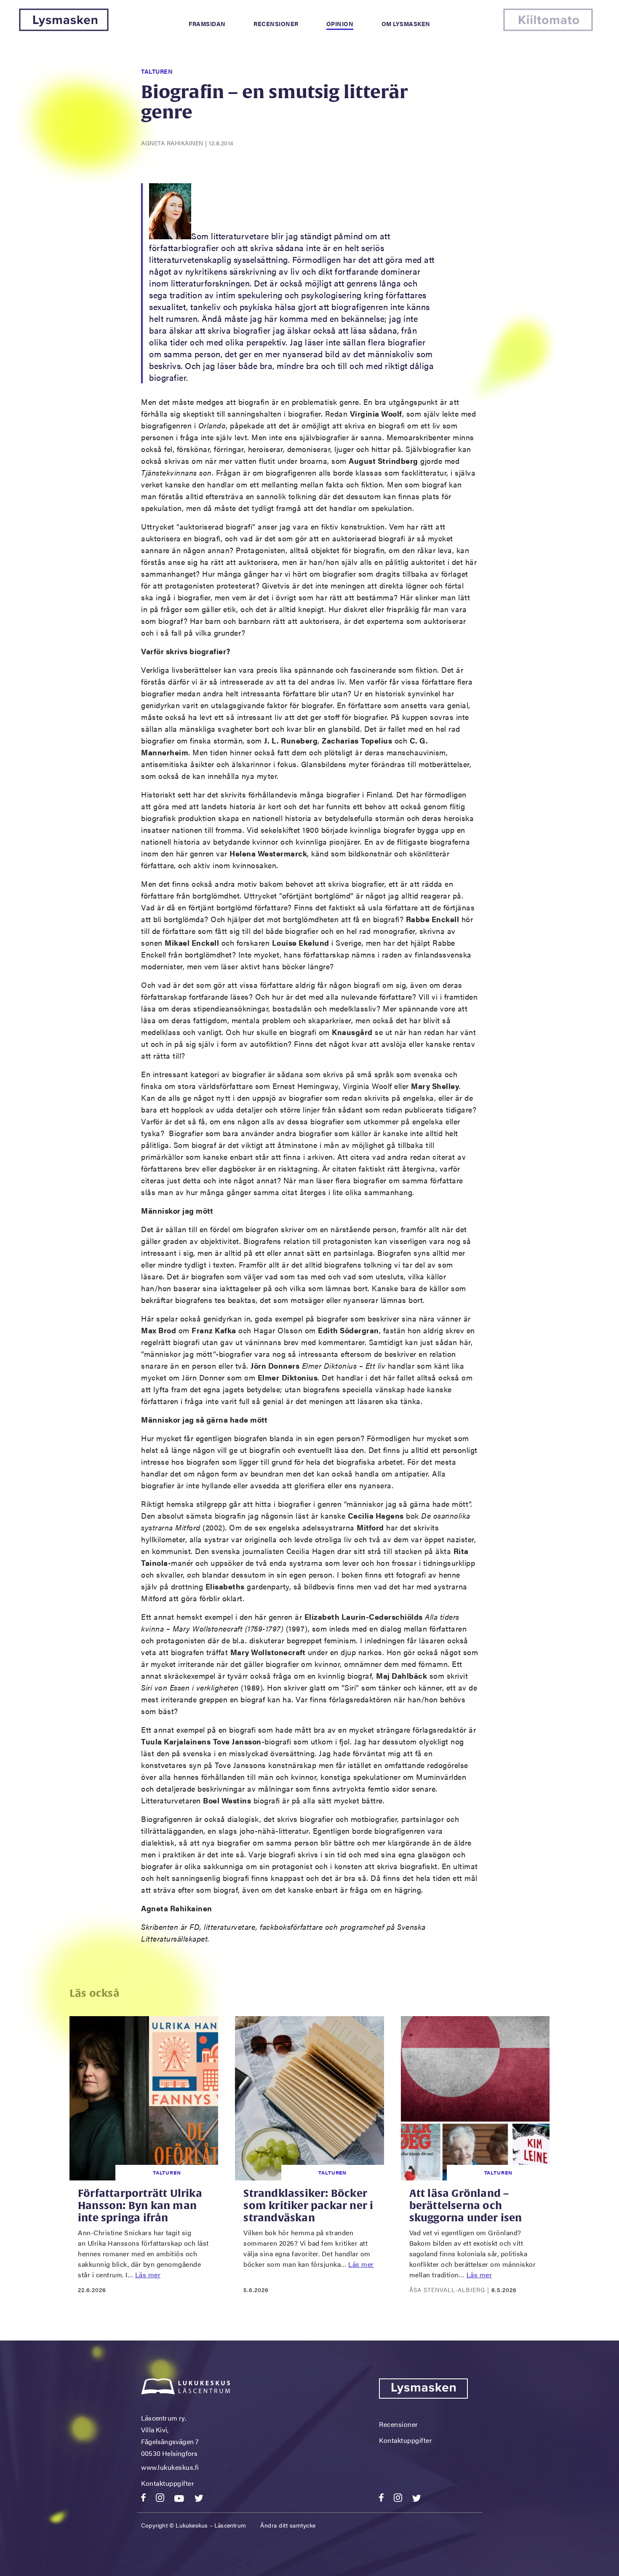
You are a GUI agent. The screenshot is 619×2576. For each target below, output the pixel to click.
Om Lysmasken (406, 24)
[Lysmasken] (64, 28)
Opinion (340, 24)
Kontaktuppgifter (168, 2483)
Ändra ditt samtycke (288, 2525)
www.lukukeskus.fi (170, 2467)
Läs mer (148, 2275)
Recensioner (276, 24)
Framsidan (207, 24)
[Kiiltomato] (548, 28)
